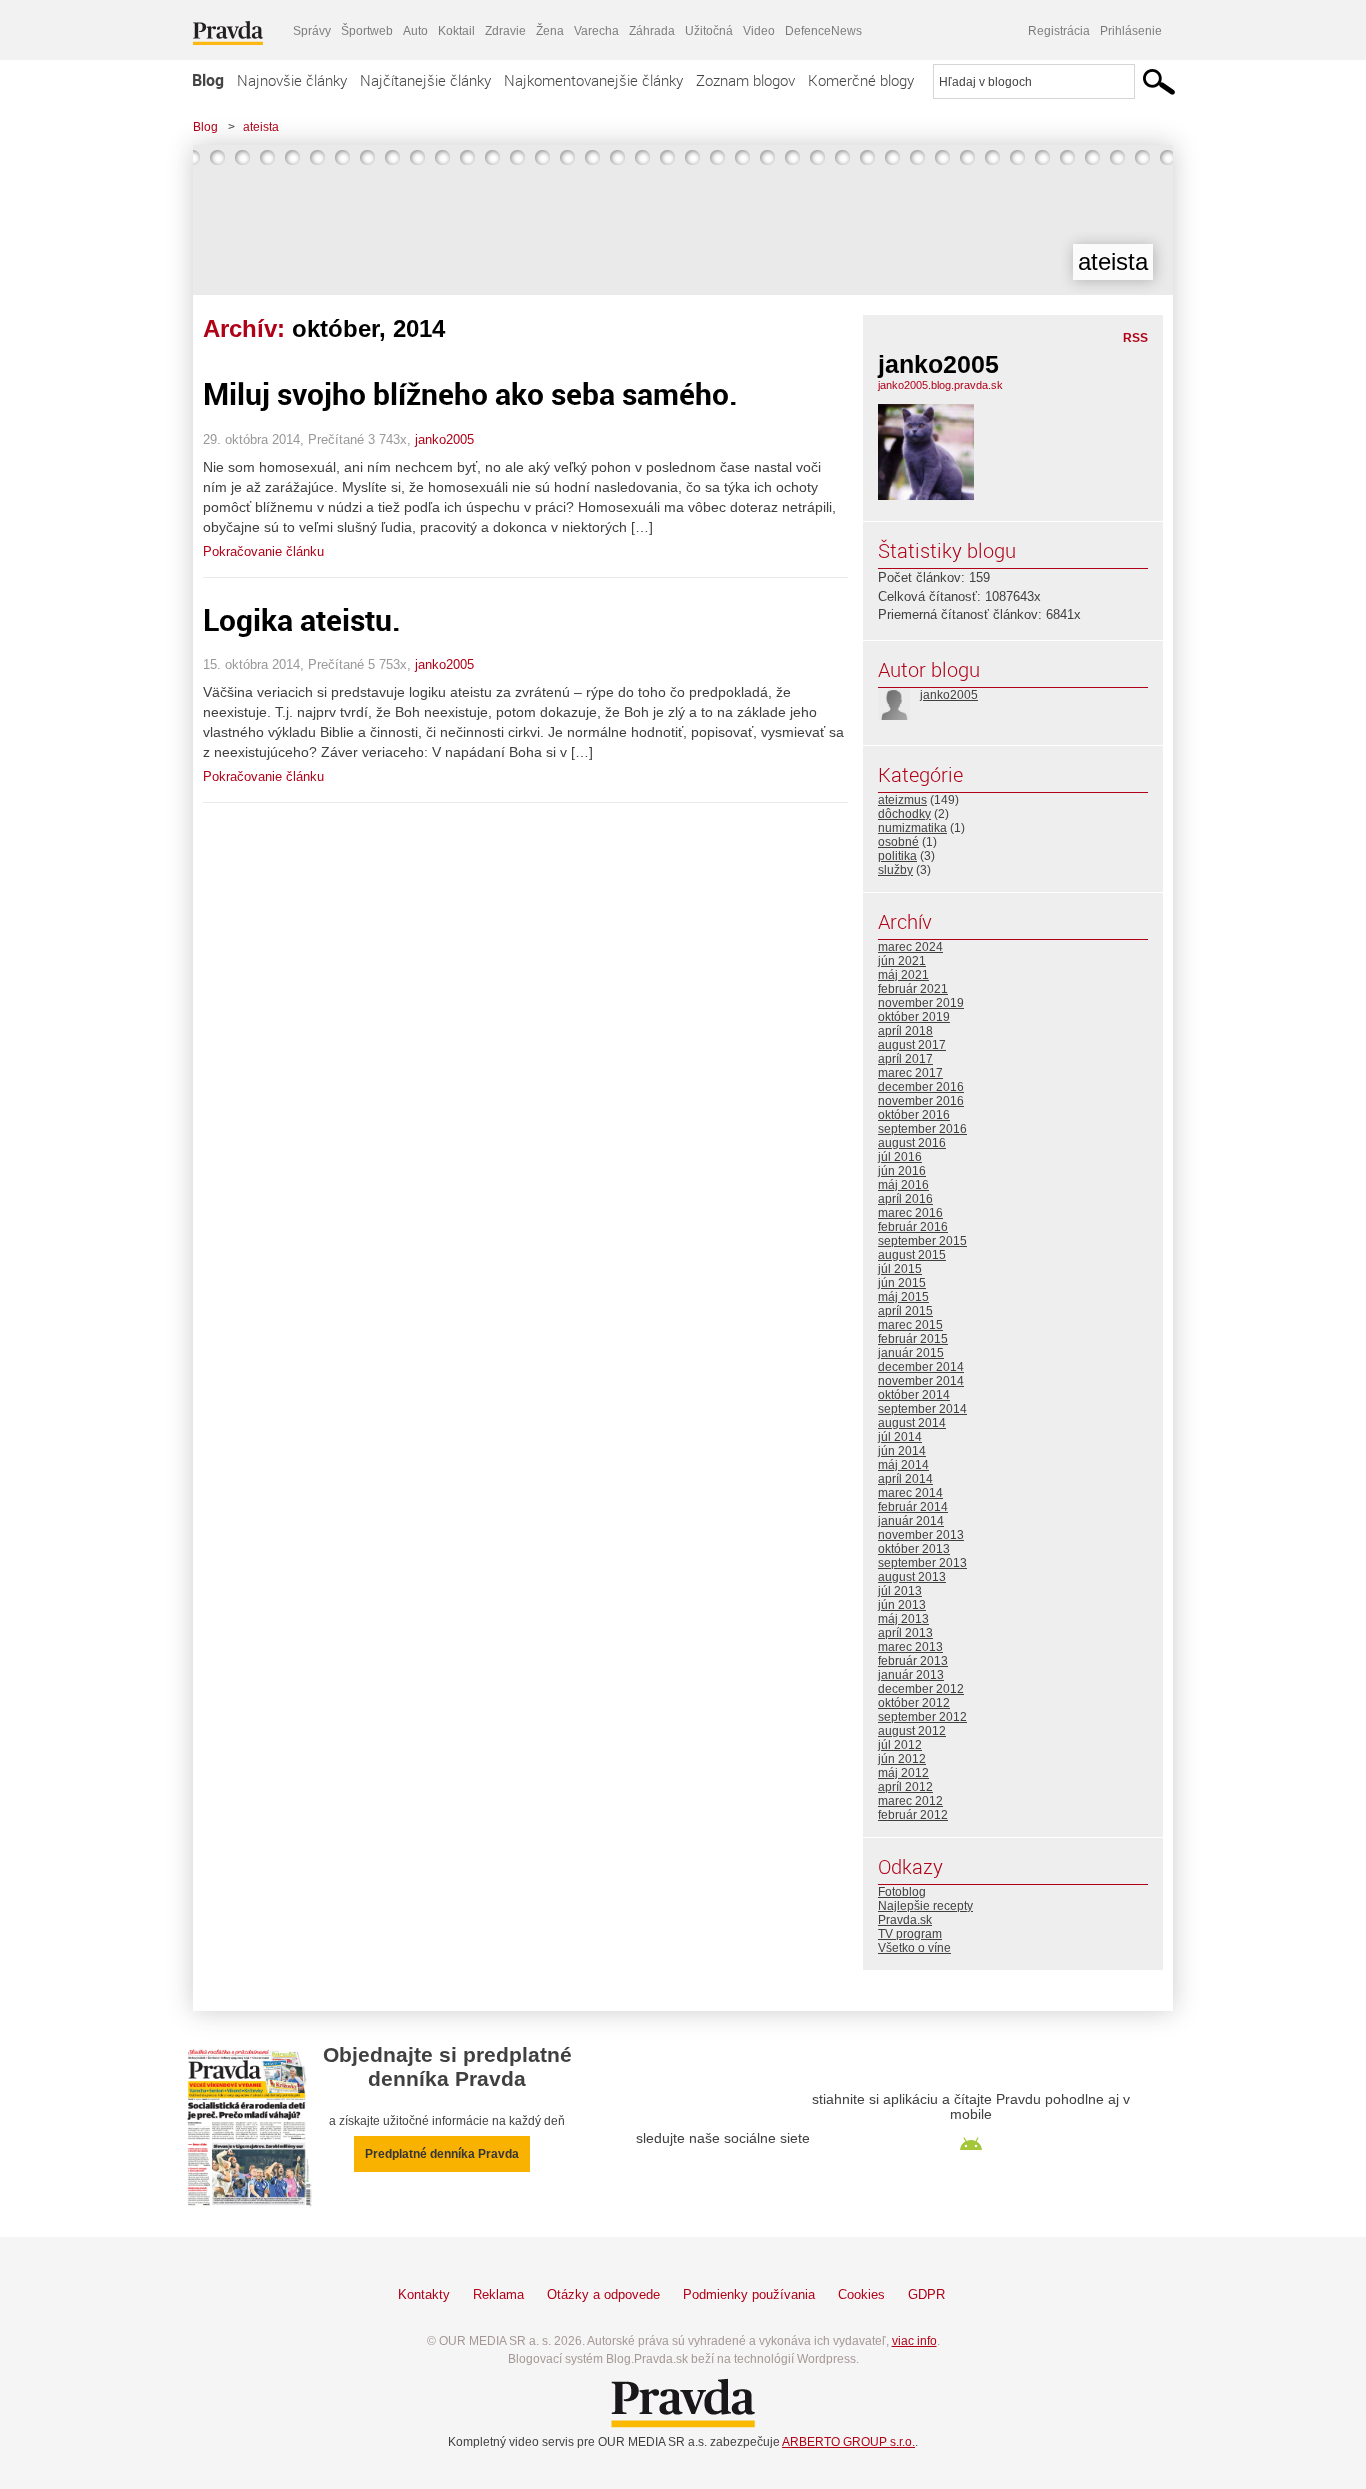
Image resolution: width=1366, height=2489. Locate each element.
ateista (261, 127)
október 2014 (914, 1395)
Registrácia (1059, 31)
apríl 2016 (905, 1199)
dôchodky (904, 814)
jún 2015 (902, 1283)
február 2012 (913, 1815)
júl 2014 (900, 1437)
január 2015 (911, 1353)
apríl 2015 (905, 1311)
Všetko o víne (914, 1948)
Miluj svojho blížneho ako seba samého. (470, 393)
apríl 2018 (905, 1031)
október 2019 (914, 1017)
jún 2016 (902, 1171)
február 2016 (913, 1227)
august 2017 (912, 1045)
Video (759, 31)
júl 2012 (900, 1745)
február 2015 (913, 1339)
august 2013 (912, 1577)
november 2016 (921, 1101)
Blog (208, 80)
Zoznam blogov (745, 80)
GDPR (926, 2294)
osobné (898, 842)
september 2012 (922, 1717)
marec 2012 (910, 1801)
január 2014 (911, 1521)
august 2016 (912, 1143)
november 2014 (921, 1381)
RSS (1135, 338)
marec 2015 (910, 1325)
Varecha (596, 31)
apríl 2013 (905, 1633)
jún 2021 (902, 961)
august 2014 (912, 1423)
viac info (914, 2341)
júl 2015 (900, 1269)
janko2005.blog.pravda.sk (940, 385)
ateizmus (902, 800)
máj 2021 (903, 975)
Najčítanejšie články (425, 80)
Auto (415, 31)
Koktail (456, 31)
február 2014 (913, 1507)
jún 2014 (902, 1451)
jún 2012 (902, 1759)
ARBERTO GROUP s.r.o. (848, 2442)
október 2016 (914, 1115)
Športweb (367, 31)
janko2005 (444, 439)
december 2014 (921, 1367)
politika (897, 856)
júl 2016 (900, 1157)
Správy (312, 31)
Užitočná (709, 31)
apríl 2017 (905, 1059)
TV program (910, 1934)
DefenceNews (823, 31)
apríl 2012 (905, 1787)
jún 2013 (902, 1605)
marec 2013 (910, 1647)
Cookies (861, 2294)
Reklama (498, 2294)
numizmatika (912, 828)
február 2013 (913, 1661)
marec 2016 (910, 1213)
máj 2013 (903, 1619)
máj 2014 (903, 1465)
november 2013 (921, 1535)
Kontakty (424, 2294)
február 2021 (913, 989)
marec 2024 (910, 947)
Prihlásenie (1131, 31)
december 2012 (921, 1689)
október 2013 (914, 1549)
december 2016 (921, 1087)
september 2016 (922, 1129)
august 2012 (912, 1731)
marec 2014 (910, 1493)
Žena (550, 31)
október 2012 (914, 1703)
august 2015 (912, 1255)
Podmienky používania (749, 2294)
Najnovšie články (292, 80)
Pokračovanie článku (263, 551)
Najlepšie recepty (925, 1906)
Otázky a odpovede (603, 2294)
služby (895, 870)
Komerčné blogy (861, 80)
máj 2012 (903, 1773)
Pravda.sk (905, 1920)
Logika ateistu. (302, 619)
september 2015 (922, 1241)
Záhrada (652, 31)
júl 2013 (900, 1591)
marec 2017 (910, 1073)
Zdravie (505, 31)
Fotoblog (902, 1892)
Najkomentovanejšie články (593, 80)
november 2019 (921, 1003)
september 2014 (922, 1409)
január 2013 (911, 1675)
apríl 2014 (905, 1479)
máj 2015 (903, 1297)
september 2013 (922, 1563)
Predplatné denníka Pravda (442, 2154)
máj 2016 (903, 1185)
